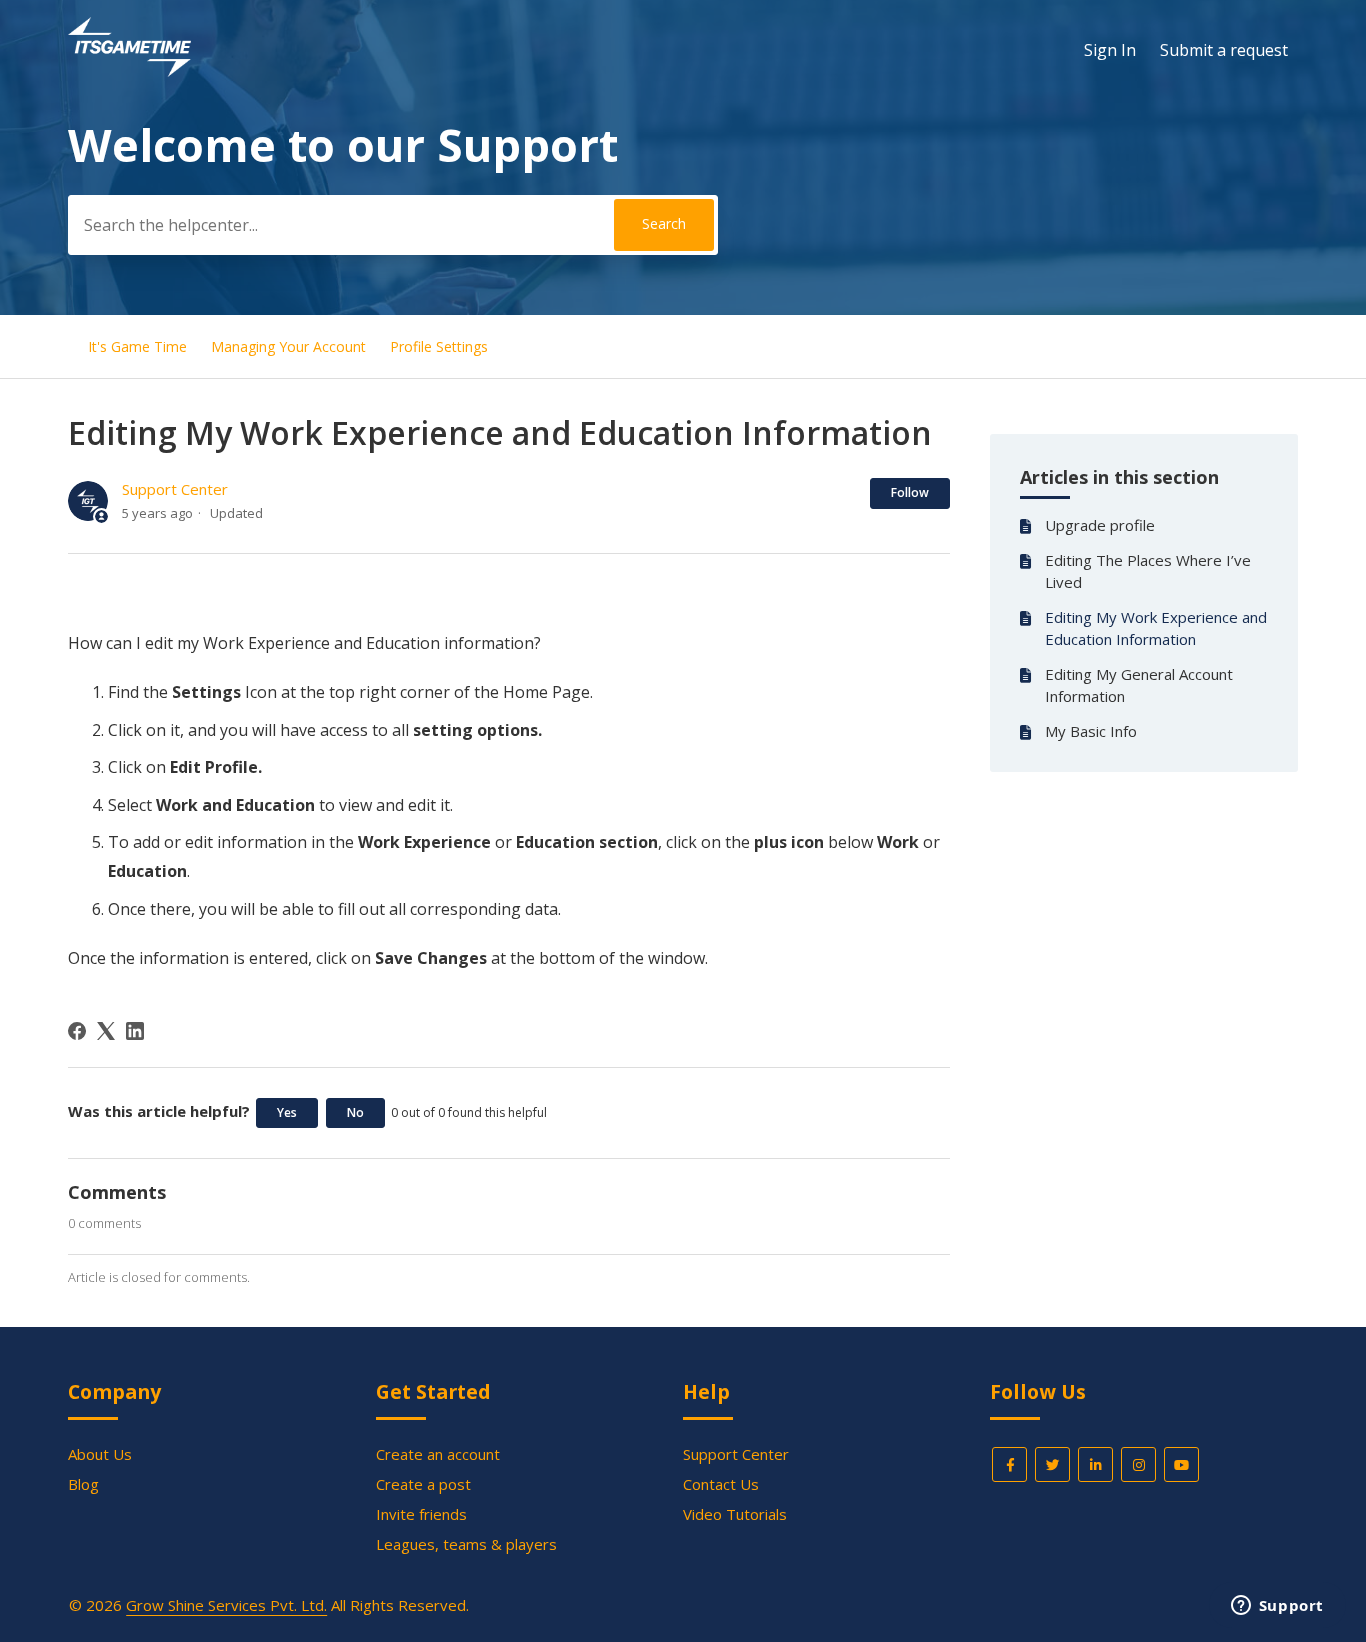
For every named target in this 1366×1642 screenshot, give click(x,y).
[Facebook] (77, 1031)
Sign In (1110, 50)
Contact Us (721, 1484)
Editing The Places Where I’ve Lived (1148, 571)
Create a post (423, 1484)
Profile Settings (439, 346)
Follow (910, 492)
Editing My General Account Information (1139, 685)
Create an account (438, 1454)
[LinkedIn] (135, 1031)
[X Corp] (106, 1031)
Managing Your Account (288, 346)
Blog (83, 1484)
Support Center (175, 489)
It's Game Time (137, 346)
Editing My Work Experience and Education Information (1156, 628)
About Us (100, 1454)
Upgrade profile (1100, 525)
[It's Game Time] (129, 71)
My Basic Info (1093, 731)
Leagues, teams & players (466, 1544)
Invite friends (421, 1514)
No (355, 1112)
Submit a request (1224, 50)
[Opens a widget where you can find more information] (1277, 1607)
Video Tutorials (735, 1514)
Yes (287, 1112)
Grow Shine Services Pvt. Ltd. (226, 1605)
